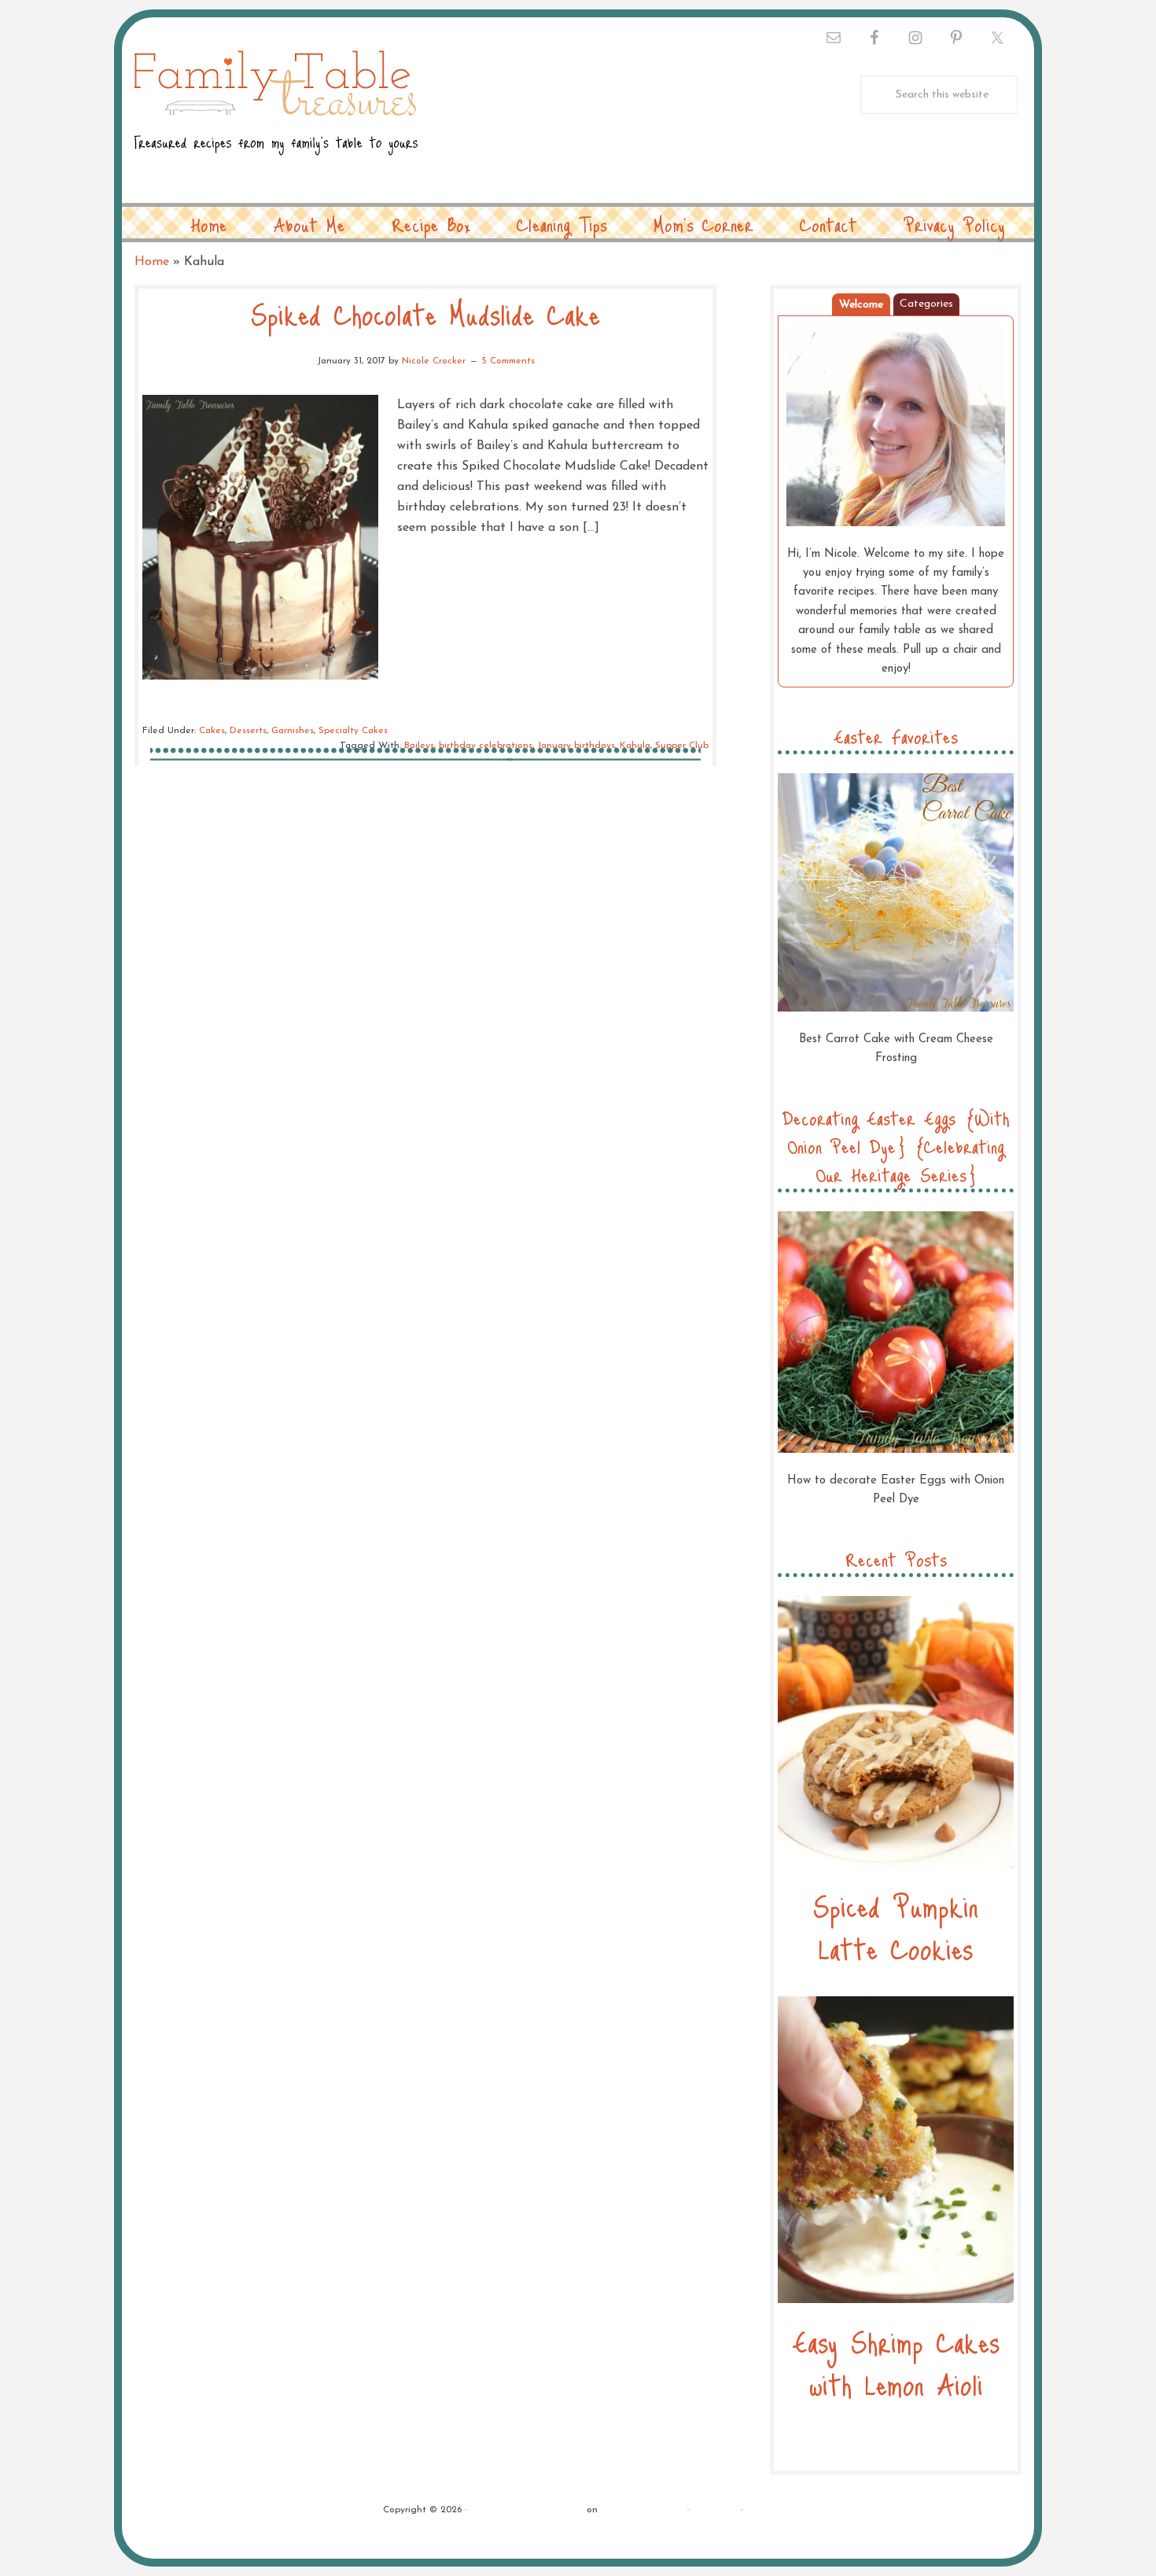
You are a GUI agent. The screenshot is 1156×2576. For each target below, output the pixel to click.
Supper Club (682, 746)
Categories (926, 304)
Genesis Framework (642, 2510)
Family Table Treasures (276, 112)
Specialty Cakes (353, 731)
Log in (760, 2510)
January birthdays (576, 746)
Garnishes (293, 731)
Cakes (212, 731)
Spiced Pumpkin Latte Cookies (896, 1927)
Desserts (248, 731)
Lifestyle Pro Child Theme (526, 2510)
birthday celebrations (486, 746)
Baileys (419, 746)
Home (152, 262)
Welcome (861, 305)
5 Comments (508, 361)
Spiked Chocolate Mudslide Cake (425, 313)
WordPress (715, 2510)
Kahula (635, 746)
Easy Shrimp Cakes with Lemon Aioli (896, 2362)
